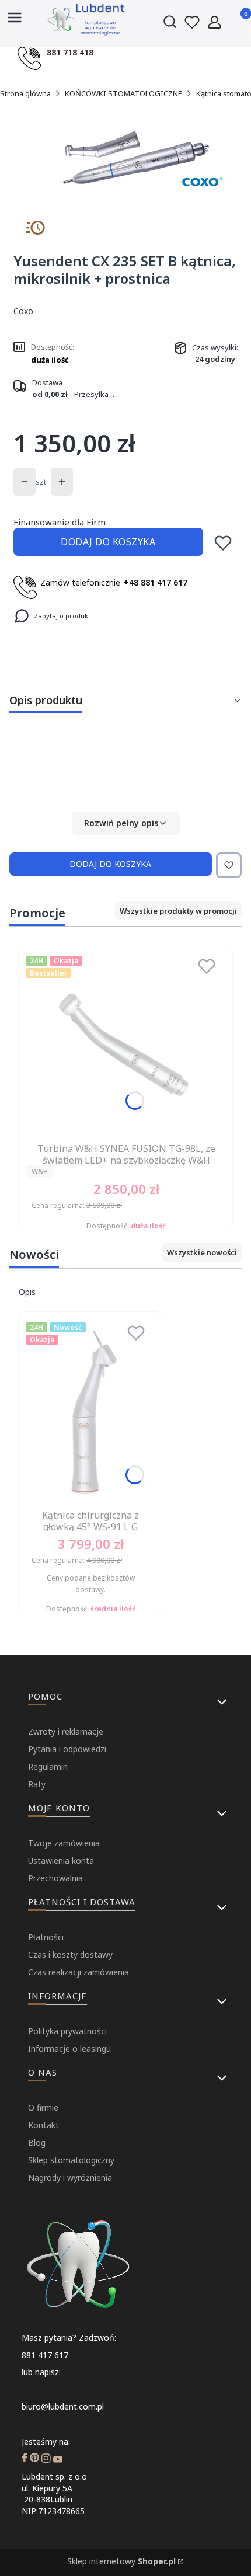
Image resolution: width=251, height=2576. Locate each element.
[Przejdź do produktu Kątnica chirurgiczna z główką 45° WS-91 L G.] (91, 1411)
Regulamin (48, 1766)
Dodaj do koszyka (108, 542)
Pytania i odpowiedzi (67, 1749)
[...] (134, 159)
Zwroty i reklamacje (66, 1731)
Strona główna (25, 93)
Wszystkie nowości (202, 1252)
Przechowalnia (55, 1878)
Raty (37, 1784)
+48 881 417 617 (156, 582)
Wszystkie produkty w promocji (178, 911)
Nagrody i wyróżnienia (70, 2178)
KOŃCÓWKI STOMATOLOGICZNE (123, 93)
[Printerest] (34, 2459)
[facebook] (25, 2459)
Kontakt (43, 2125)
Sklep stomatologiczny (71, 2160)
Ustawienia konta (61, 1860)
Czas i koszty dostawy (70, 1954)
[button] (125, 823)
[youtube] (58, 2459)
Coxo (23, 311)
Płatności (46, 1937)
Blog (37, 2142)
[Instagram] (46, 2459)
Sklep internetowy (121, 2561)
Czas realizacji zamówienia (79, 1972)
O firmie (43, 2107)
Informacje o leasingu (69, 2048)
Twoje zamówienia (64, 1843)
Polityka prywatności (67, 2031)
